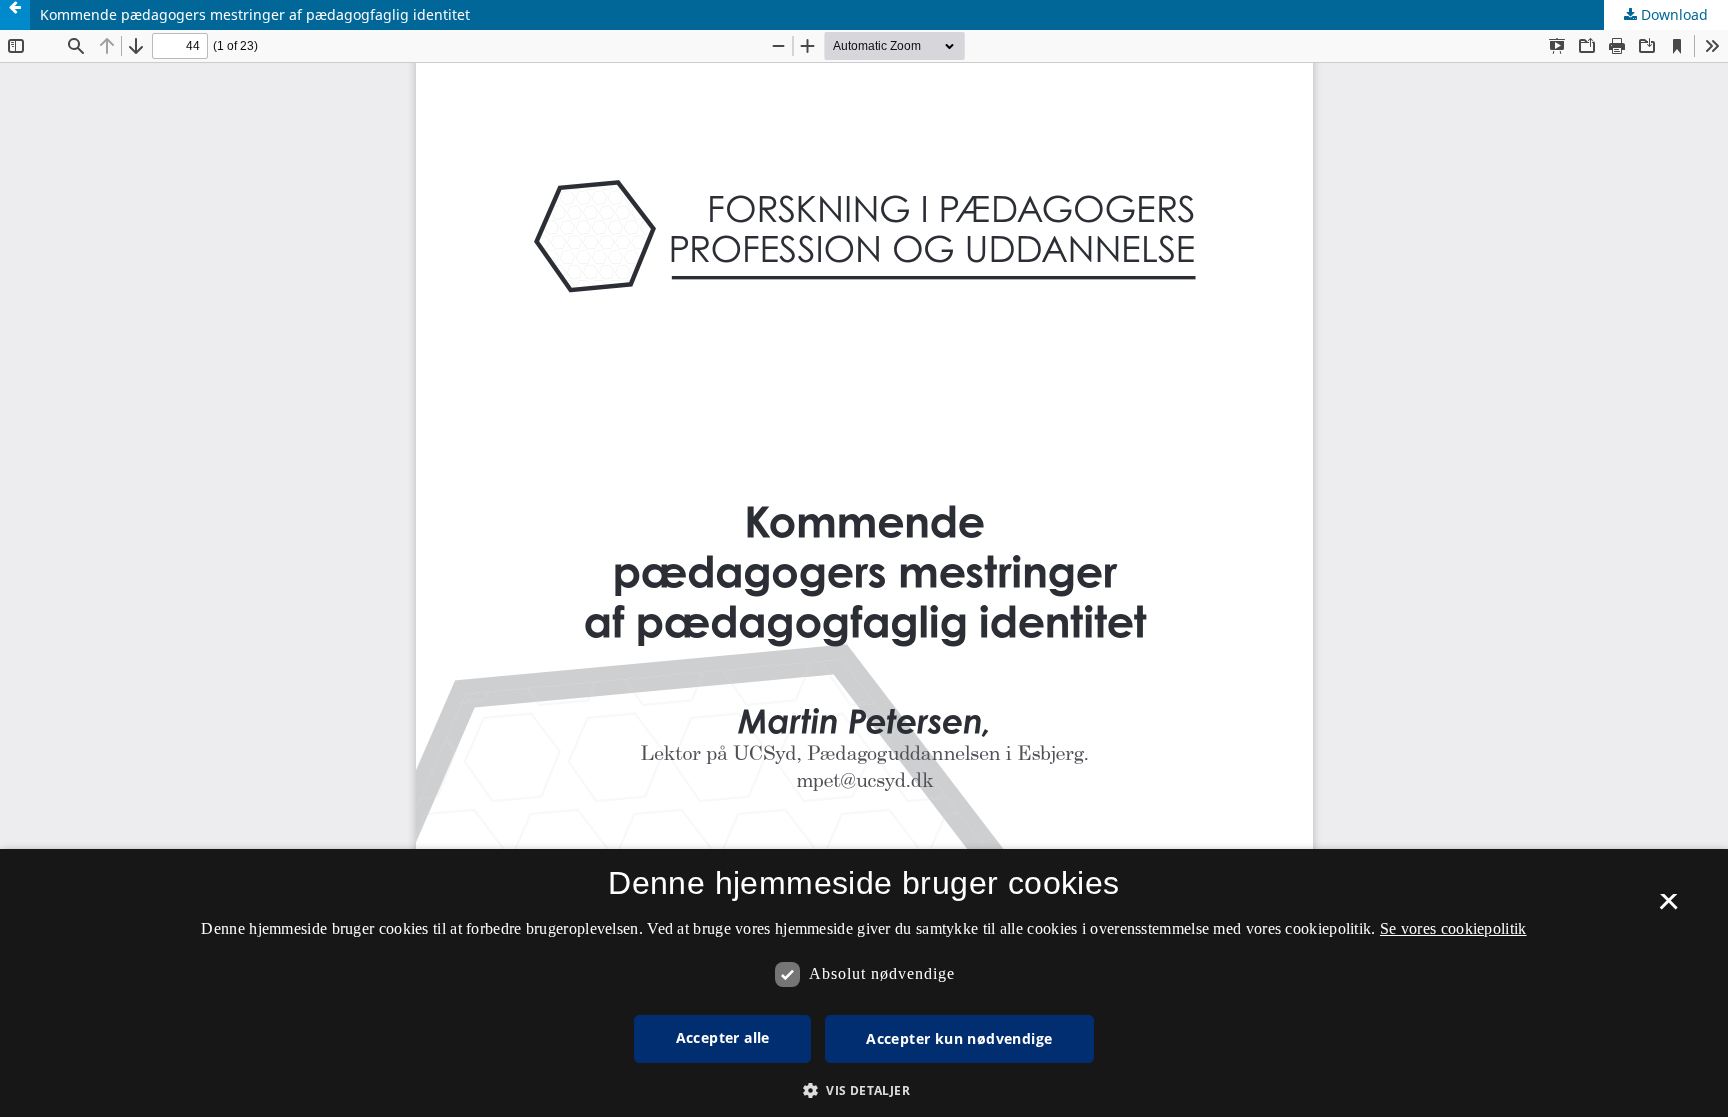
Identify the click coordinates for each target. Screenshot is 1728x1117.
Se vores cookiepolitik (1453, 928)
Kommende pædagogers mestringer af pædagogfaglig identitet (255, 14)
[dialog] (864, 983)
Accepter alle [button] (723, 1037)
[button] (864, 1090)
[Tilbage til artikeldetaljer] (15, 15)
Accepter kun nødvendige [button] (959, 1038)
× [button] (1668, 908)
